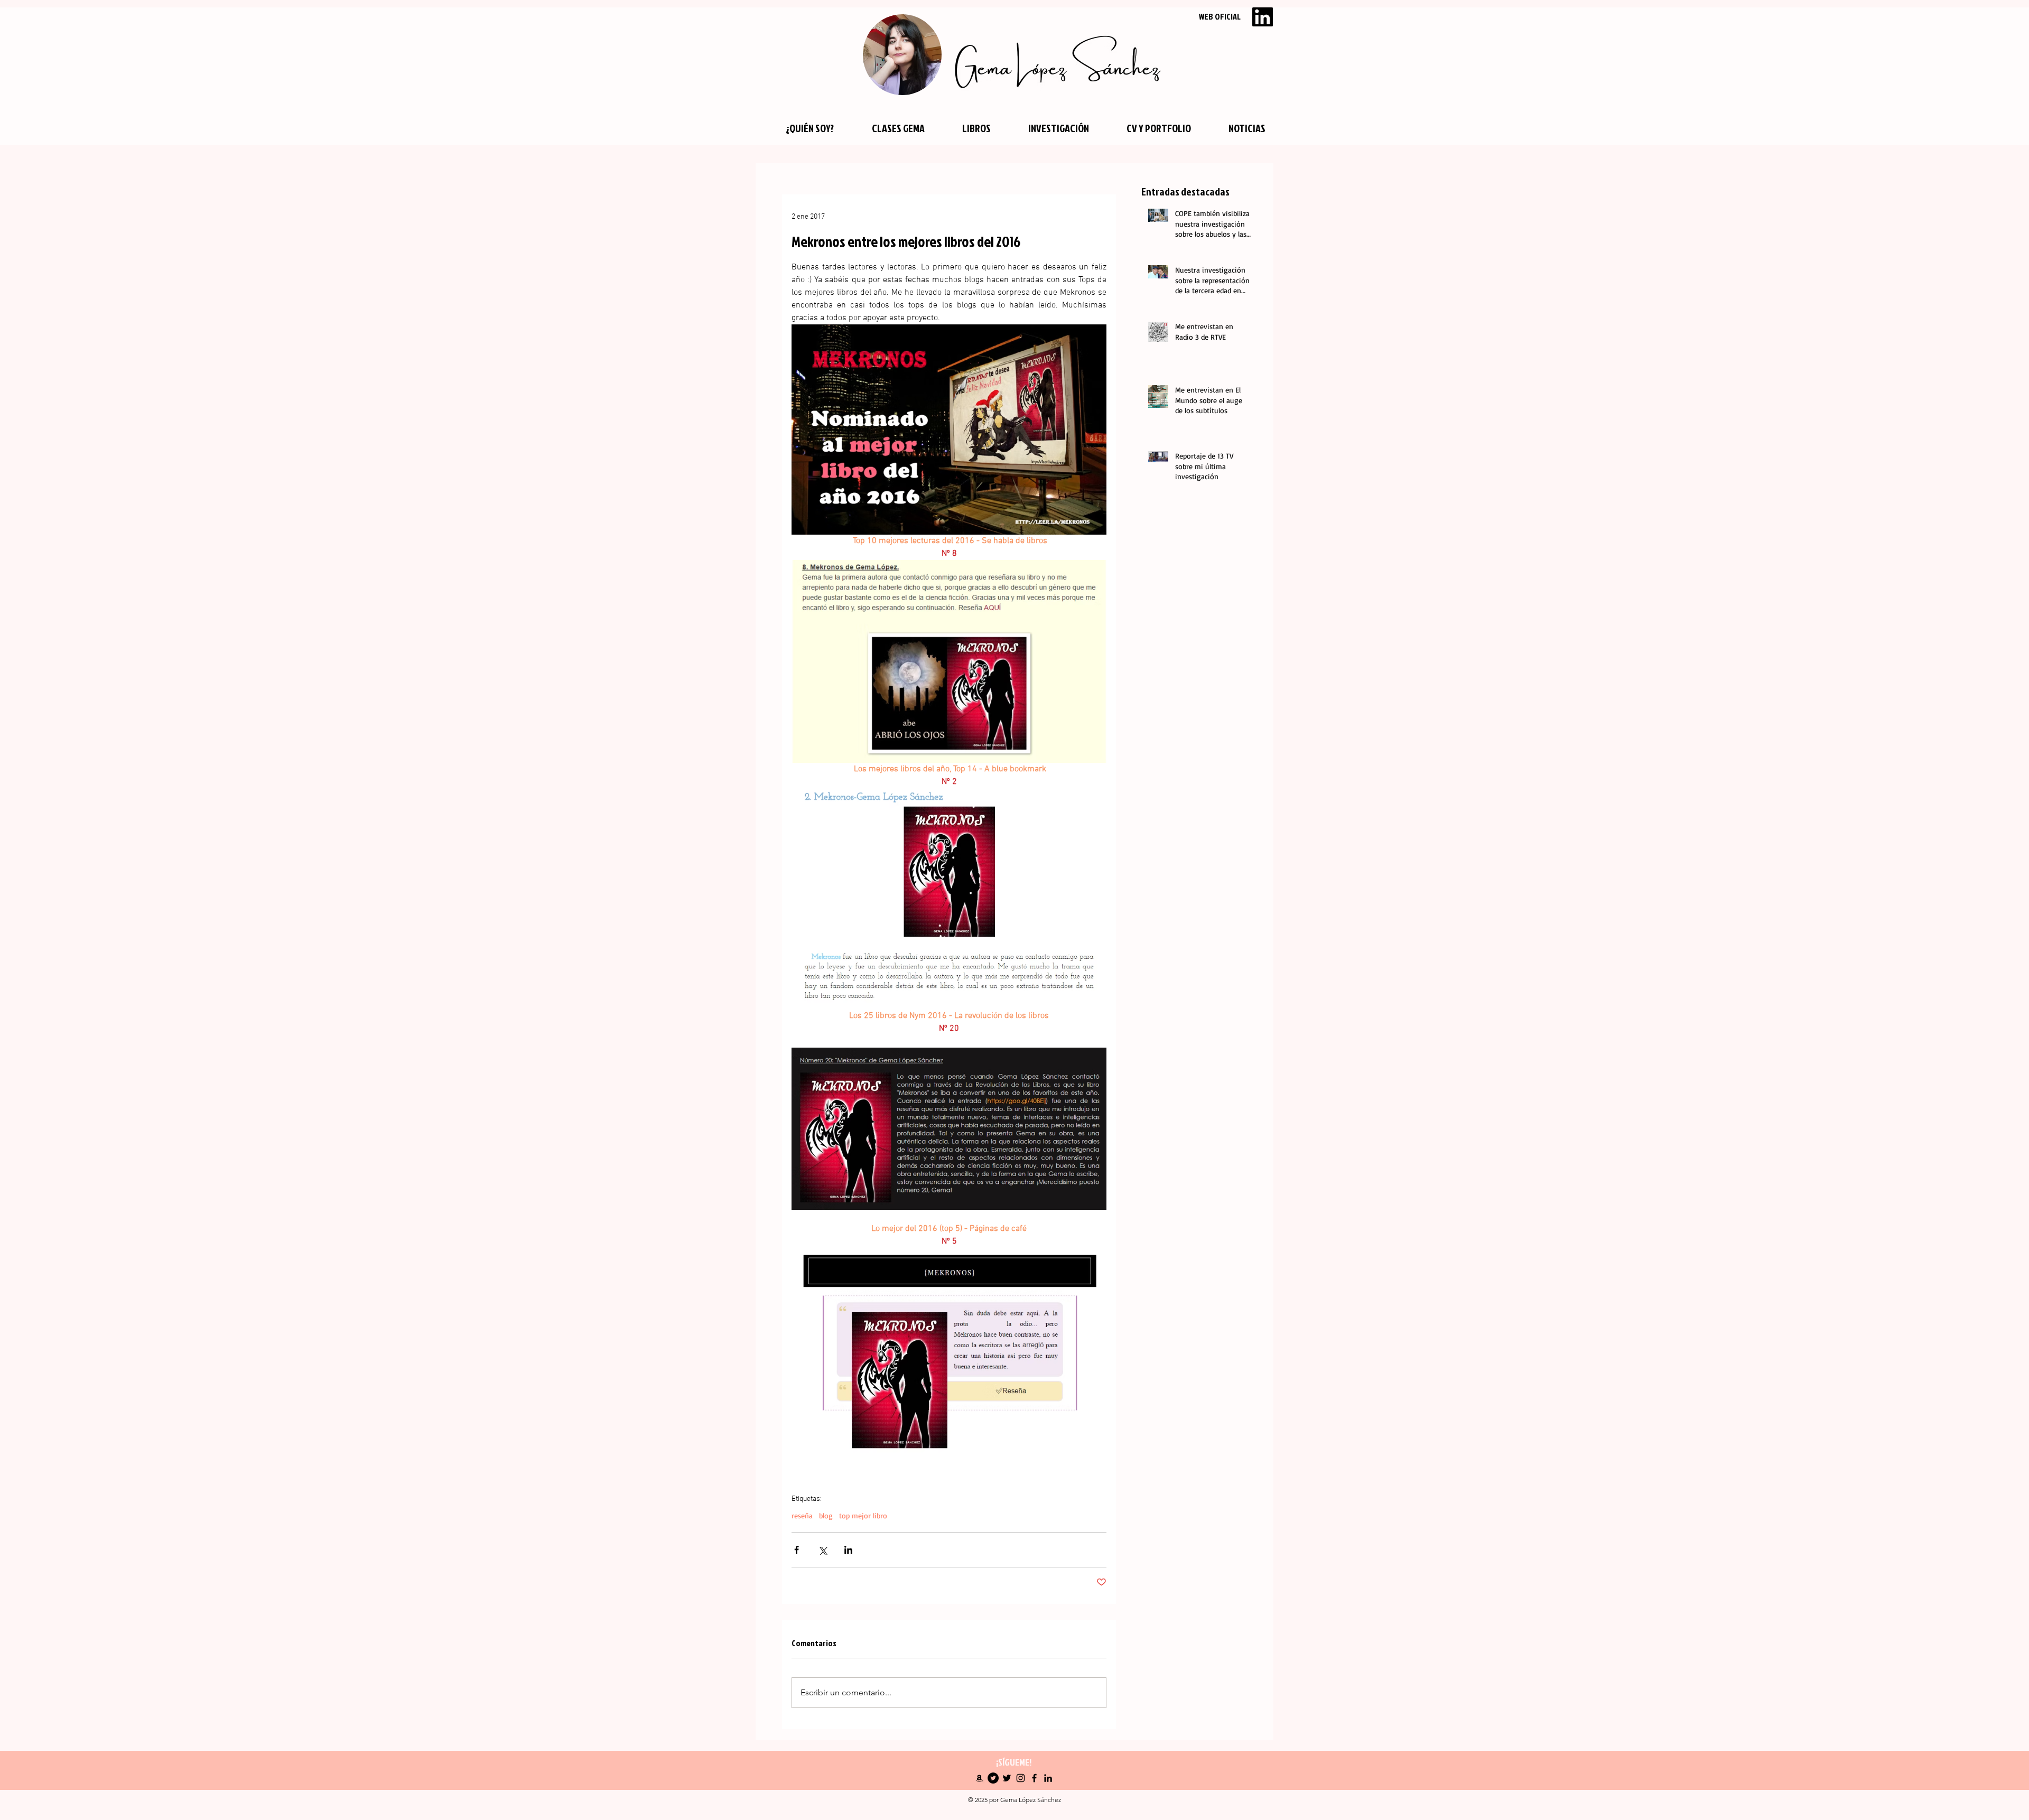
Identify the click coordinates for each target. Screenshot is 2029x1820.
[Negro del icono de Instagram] (1021, 1778)
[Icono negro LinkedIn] (1048, 1778)
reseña (802, 1515)
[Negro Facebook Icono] (1034, 1778)
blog (826, 1515)
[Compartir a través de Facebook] (797, 1550)
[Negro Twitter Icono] (1007, 1778)
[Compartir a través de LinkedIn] (848, 1550)
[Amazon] (979, 1778)
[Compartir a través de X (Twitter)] (822, 1550)
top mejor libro (863, 1515)
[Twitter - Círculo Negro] (993, 1778)
